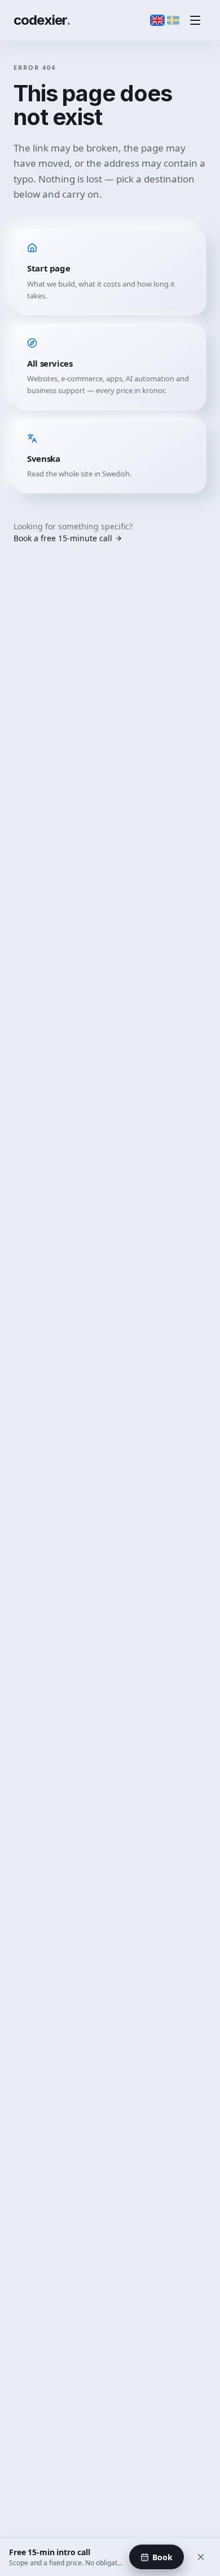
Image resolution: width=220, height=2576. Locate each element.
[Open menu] (195, 20)
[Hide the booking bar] (201, 2557)
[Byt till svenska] (173, 20)
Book (162, 2557)
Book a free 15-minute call (63, 538)
